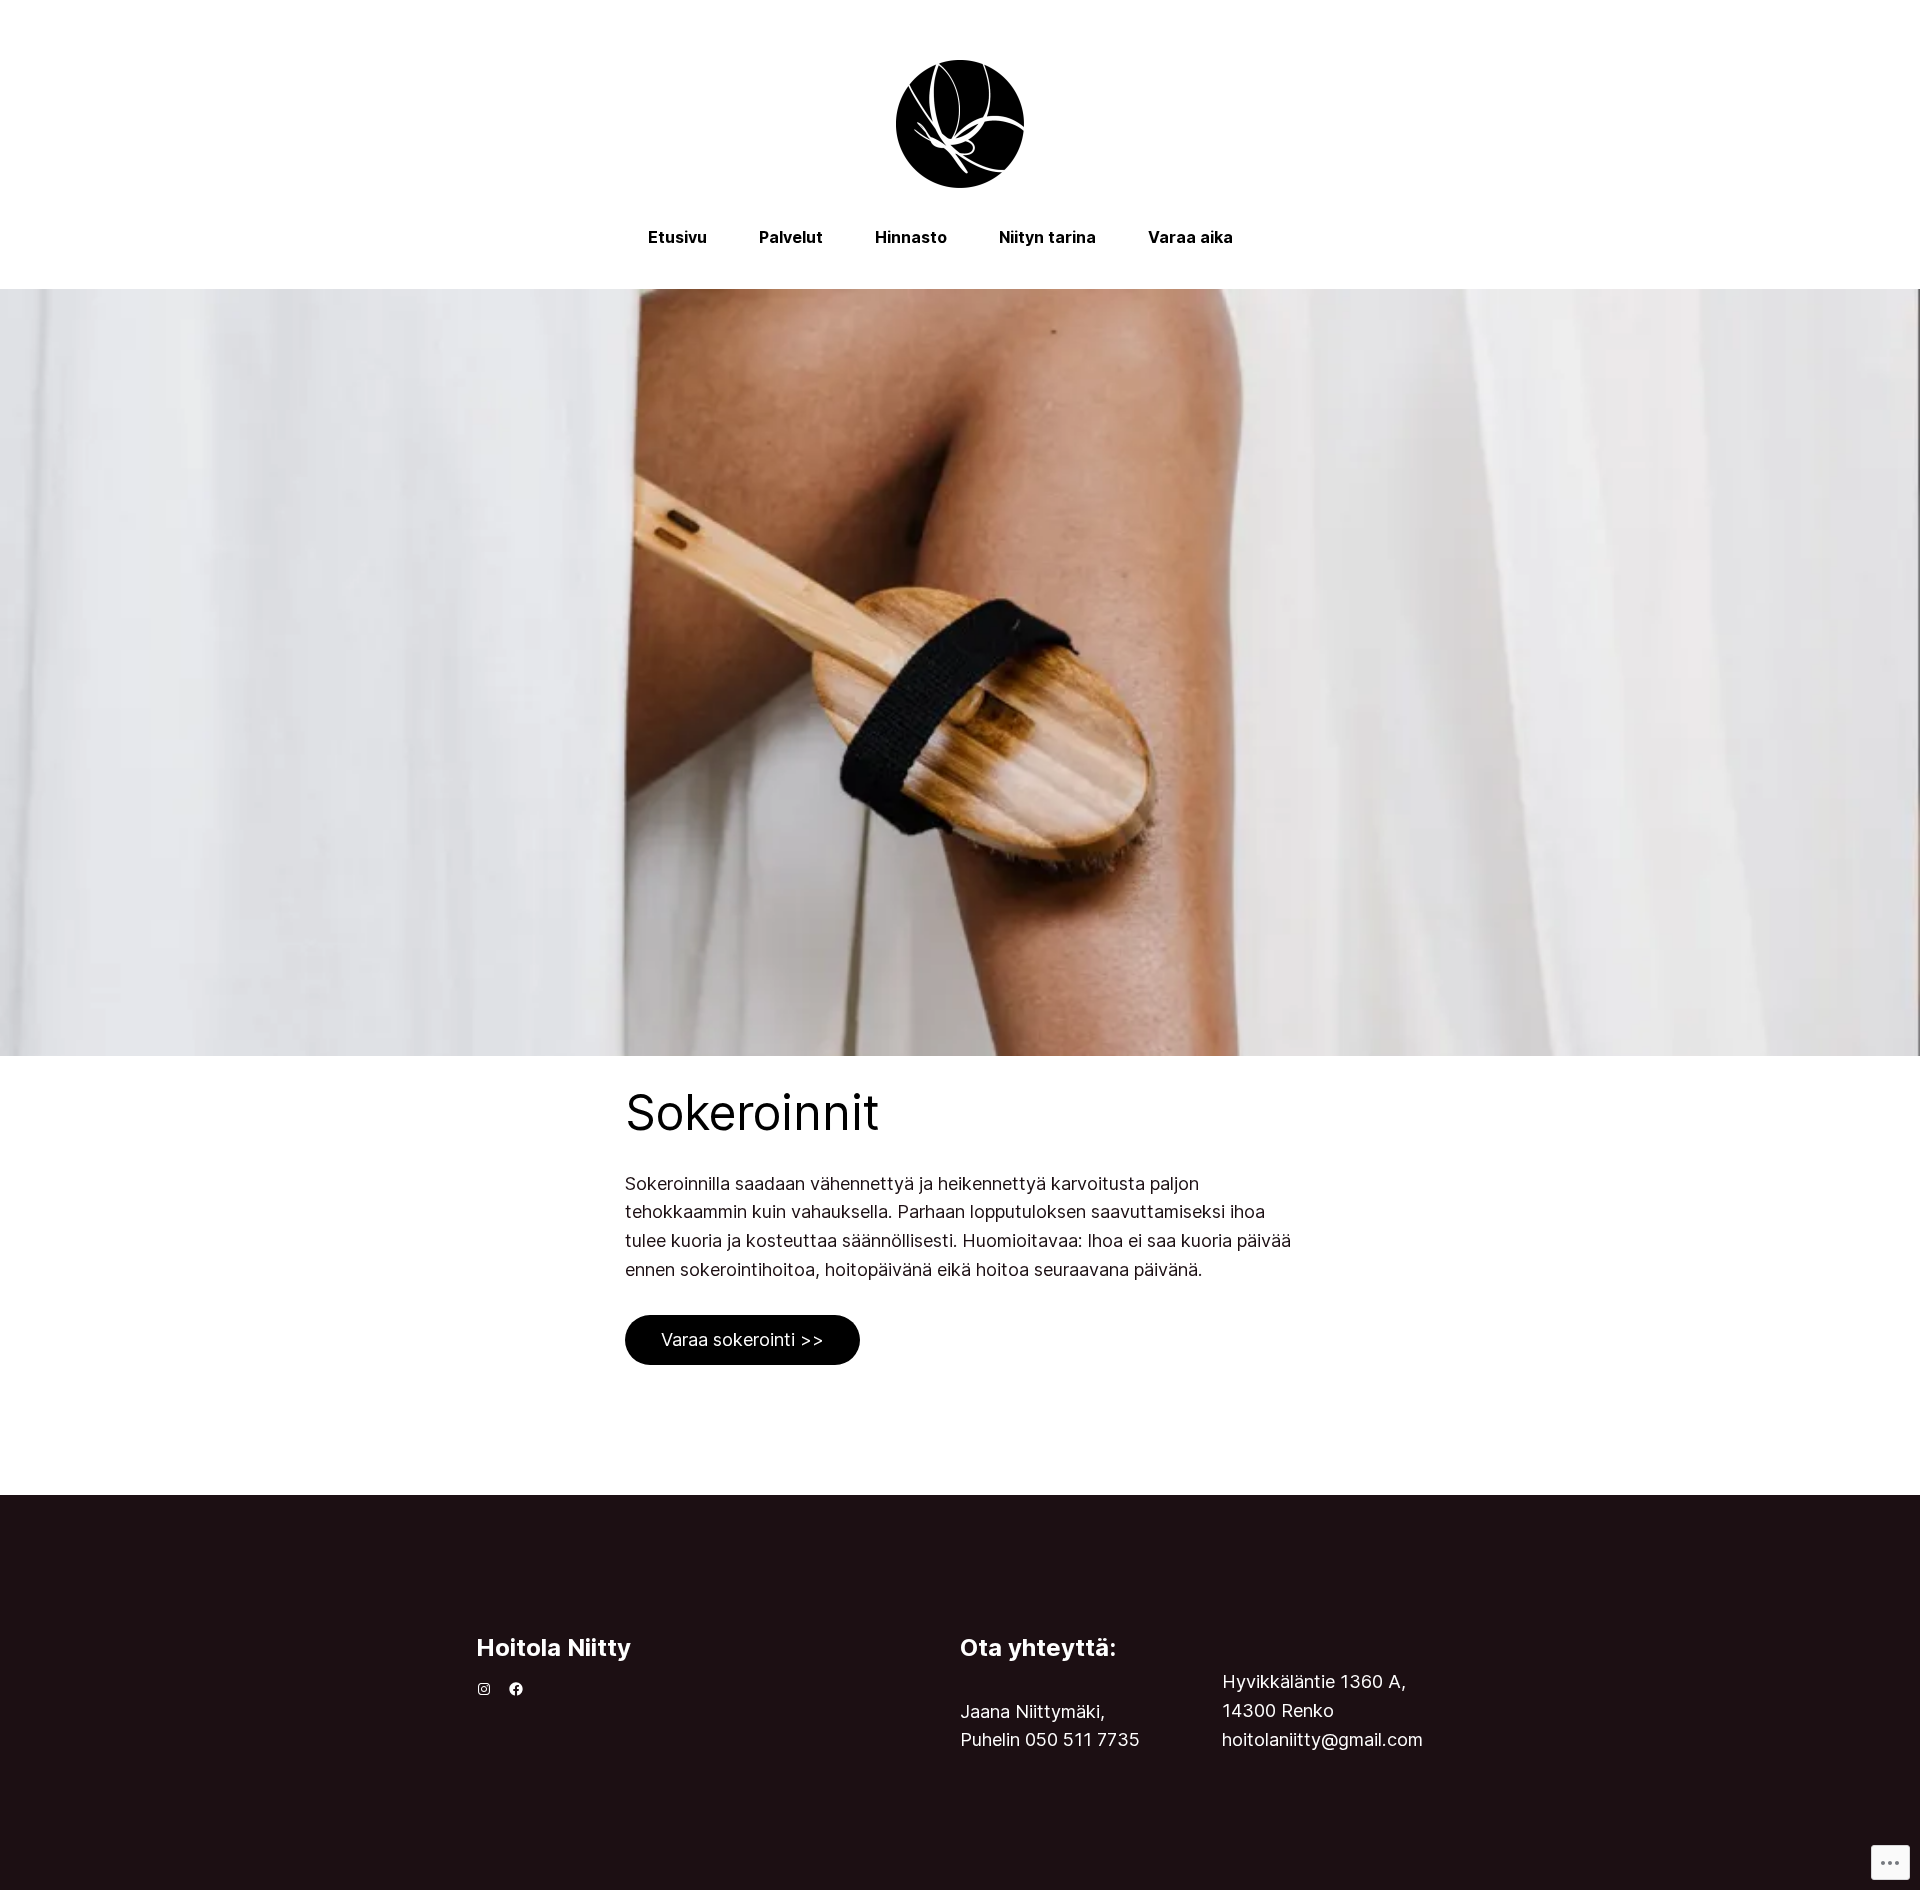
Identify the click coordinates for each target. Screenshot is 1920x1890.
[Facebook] (516, 1689)
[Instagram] (484, 1689)
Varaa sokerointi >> (742, 1339)
